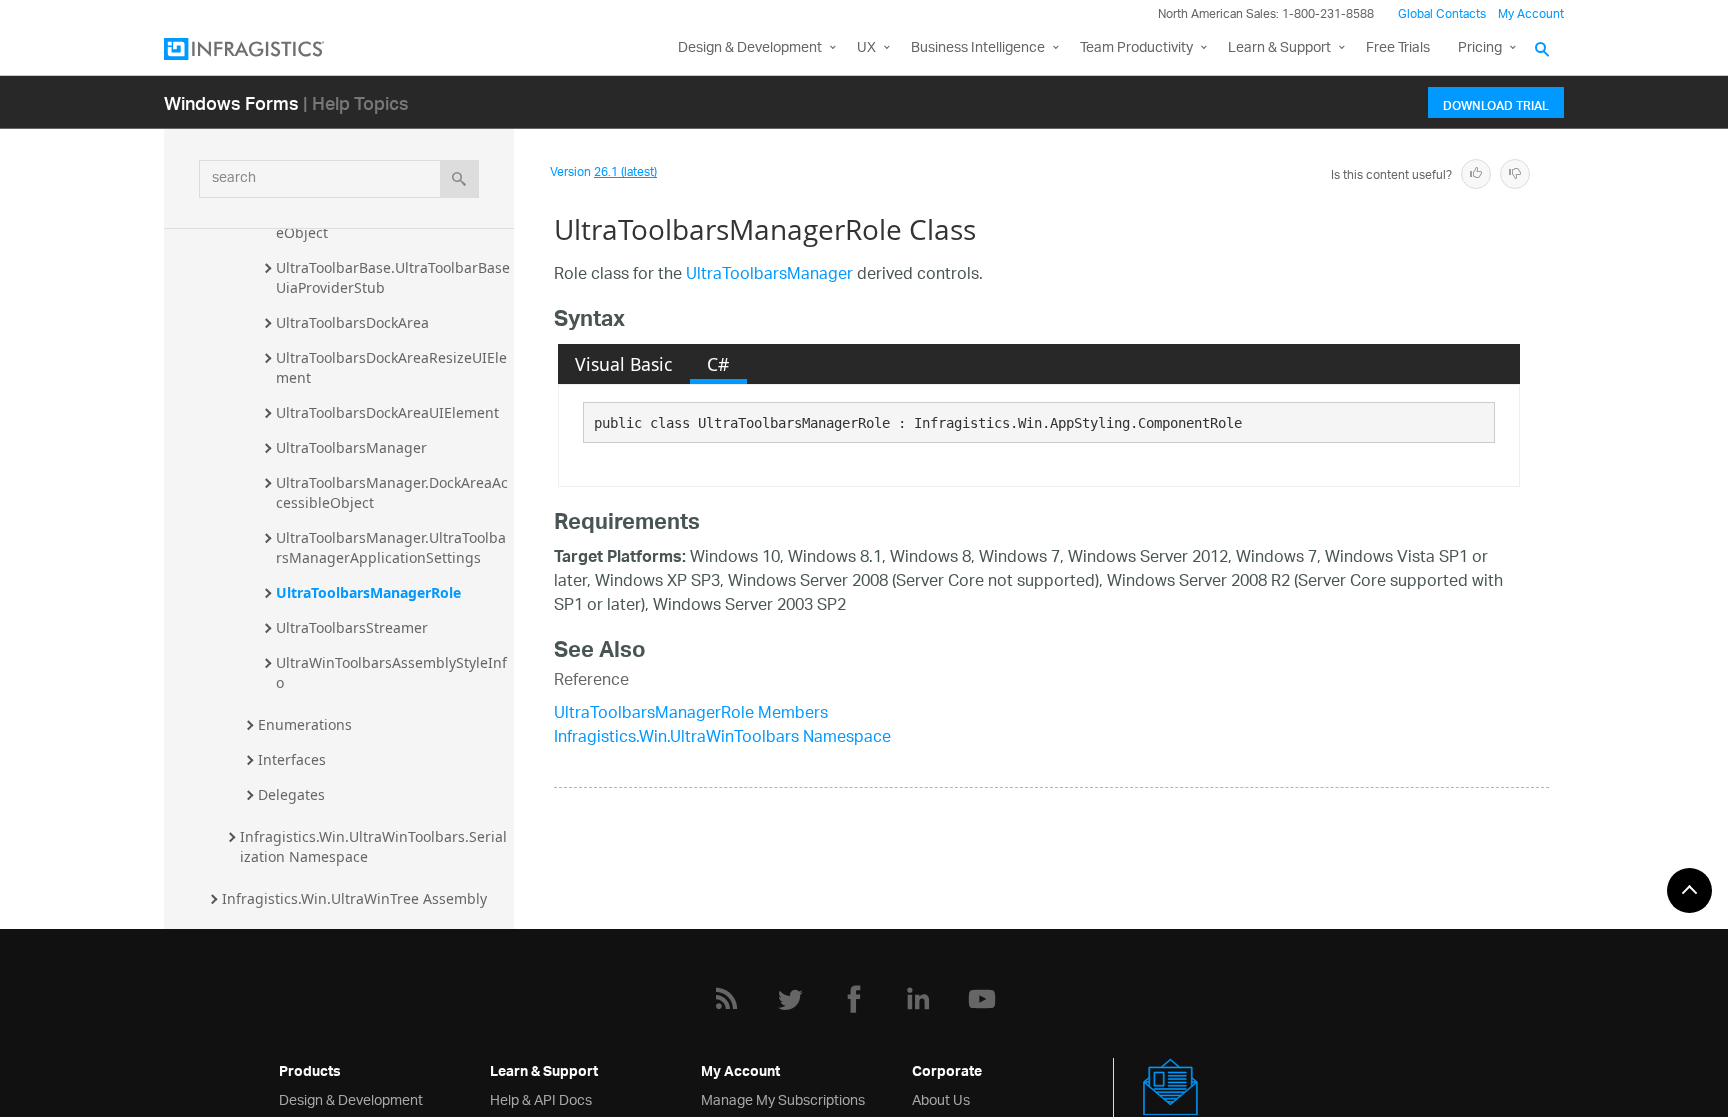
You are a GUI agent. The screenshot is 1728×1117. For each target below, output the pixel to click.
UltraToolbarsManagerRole (368, 592)
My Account (1531, 14)
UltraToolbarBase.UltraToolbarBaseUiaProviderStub (393, 277)
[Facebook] (854, 999)
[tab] (624, 364)
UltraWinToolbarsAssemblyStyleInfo (391, 672)
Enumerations (305, 724)
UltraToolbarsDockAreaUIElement (387, 412)
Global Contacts (1442, 14)
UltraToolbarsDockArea (352, 322)
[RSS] (726, 999)
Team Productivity (1136, 48)
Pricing (1480, 48)
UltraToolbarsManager (351, 447)
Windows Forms (231, 102)
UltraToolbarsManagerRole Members (691, 714)
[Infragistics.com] (264, 49)
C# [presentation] (718, 364)
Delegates (291, 794)
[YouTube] (982, 999)
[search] (459, 179)
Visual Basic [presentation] (623, 364)
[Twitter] (790, 999)
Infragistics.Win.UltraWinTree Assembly (354, 898)
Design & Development (351, 1098)
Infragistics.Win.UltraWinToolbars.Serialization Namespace (373, 846)
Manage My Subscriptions (783, 1098)
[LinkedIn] (918, 999)
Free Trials (1398, 48)
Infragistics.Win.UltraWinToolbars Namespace (722, 738)
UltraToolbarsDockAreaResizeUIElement (391, 367)
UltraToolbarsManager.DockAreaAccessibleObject (392, 492)
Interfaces (292, 759)
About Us (941, 1098)
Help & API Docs (541, 1098)
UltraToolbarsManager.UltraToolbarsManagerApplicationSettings (391, 547)
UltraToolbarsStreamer (352, 627)
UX (866, 48)
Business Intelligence (978, 48)
